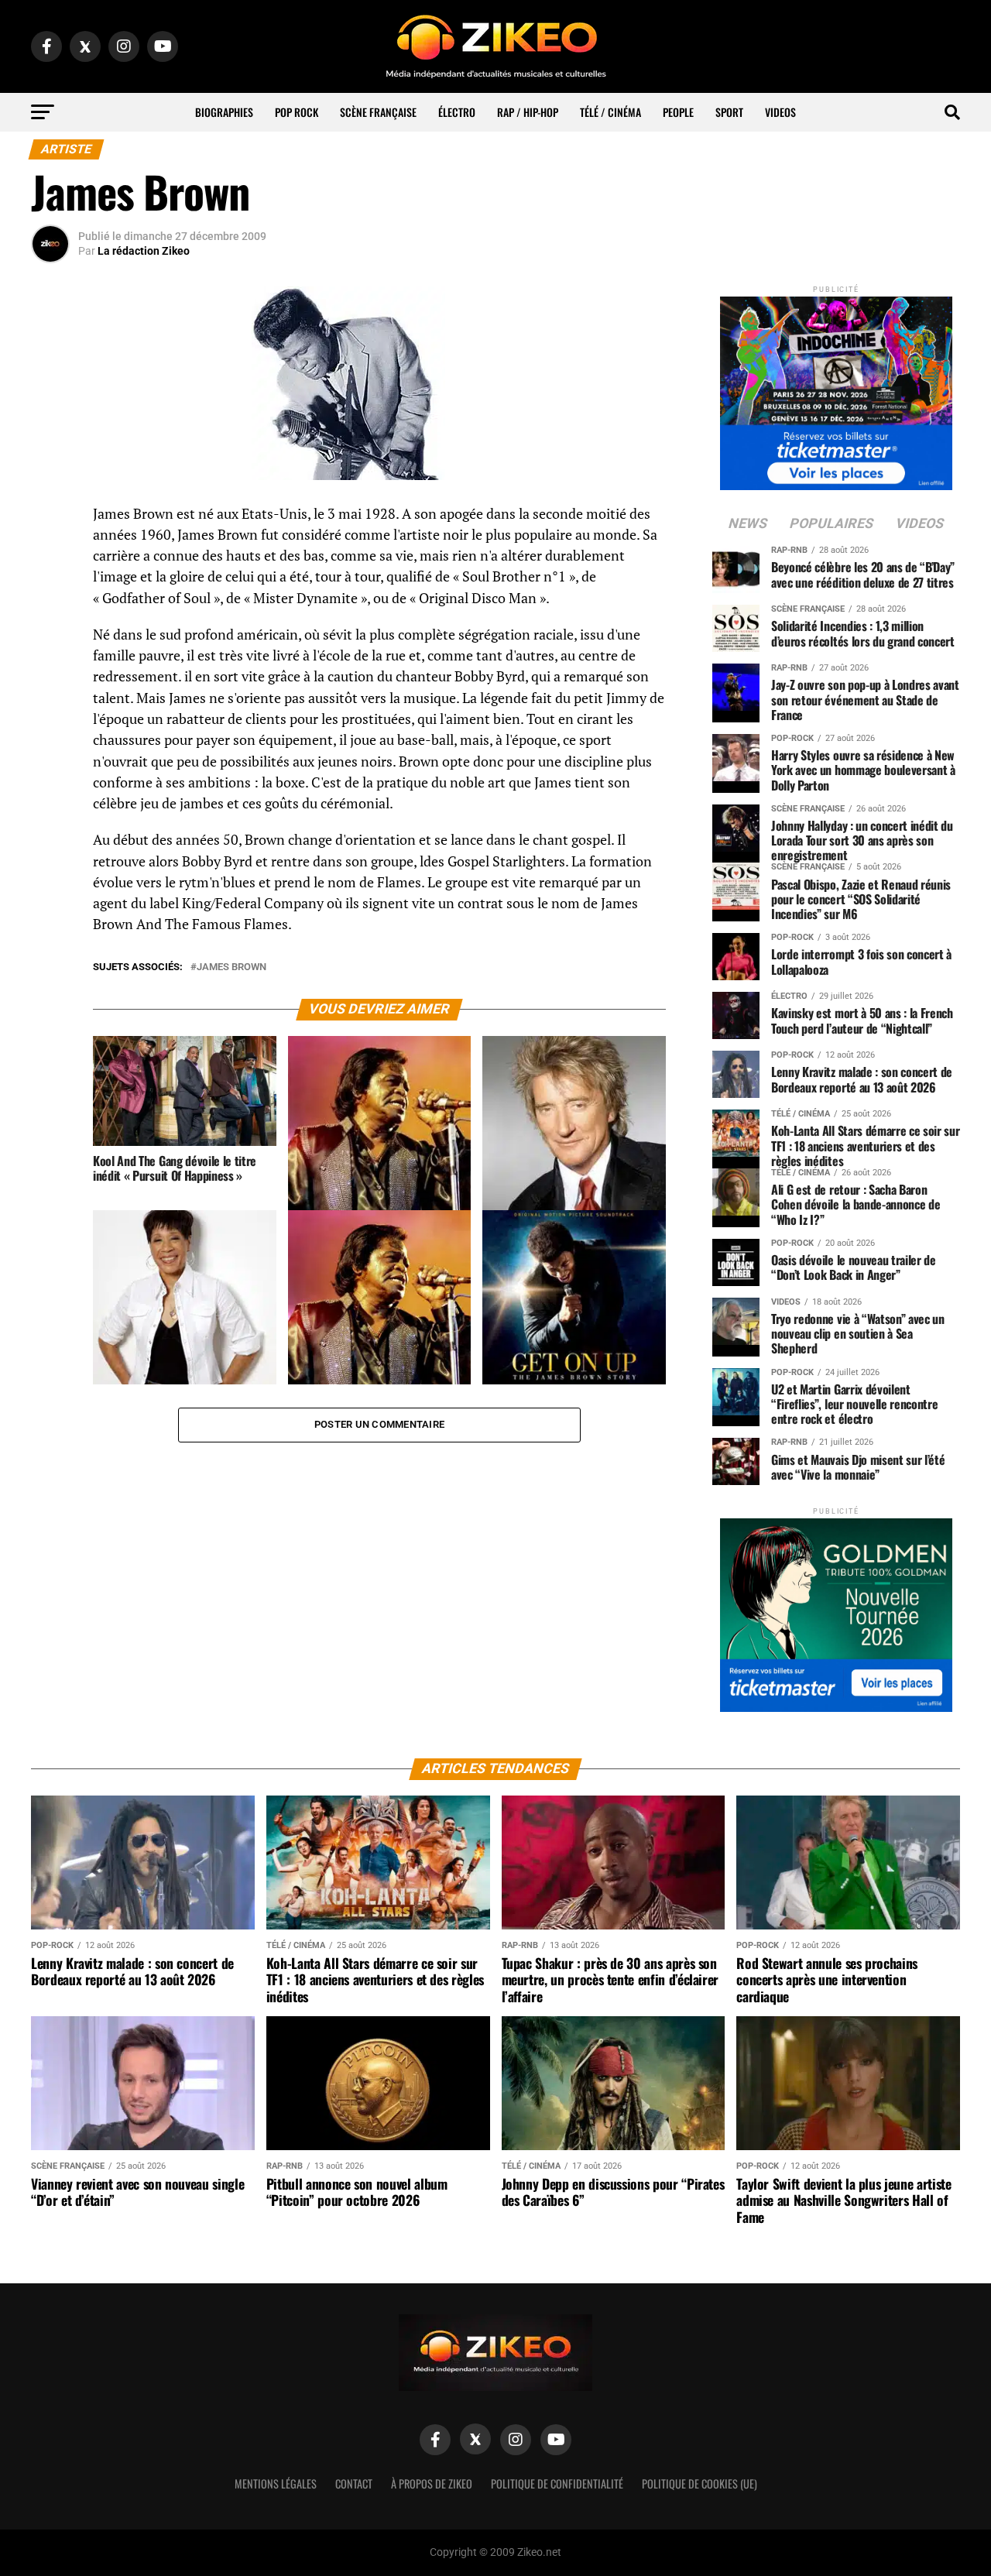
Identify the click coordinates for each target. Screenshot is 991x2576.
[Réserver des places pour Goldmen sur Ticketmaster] (836, 1610)
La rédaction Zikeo (144, 251)
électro (457, 112)
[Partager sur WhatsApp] (50, 556)
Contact (354, 2483)
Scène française (378, 112)
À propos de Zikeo (432, 2483)
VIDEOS (780, 112)
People (678, 112)
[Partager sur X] (50, 593)
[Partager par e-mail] (50, 630)
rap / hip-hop (528, 112)
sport (729, 112)
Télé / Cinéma (610, 112)
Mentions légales (276, 2483)
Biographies (224, 112)
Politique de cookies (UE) (700, 2483)
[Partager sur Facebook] (50, 519)
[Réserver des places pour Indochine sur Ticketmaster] (836, 388)
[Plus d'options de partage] (50, 667)
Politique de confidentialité (557, 2483)
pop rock (297, 112)
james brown (231, 967)
